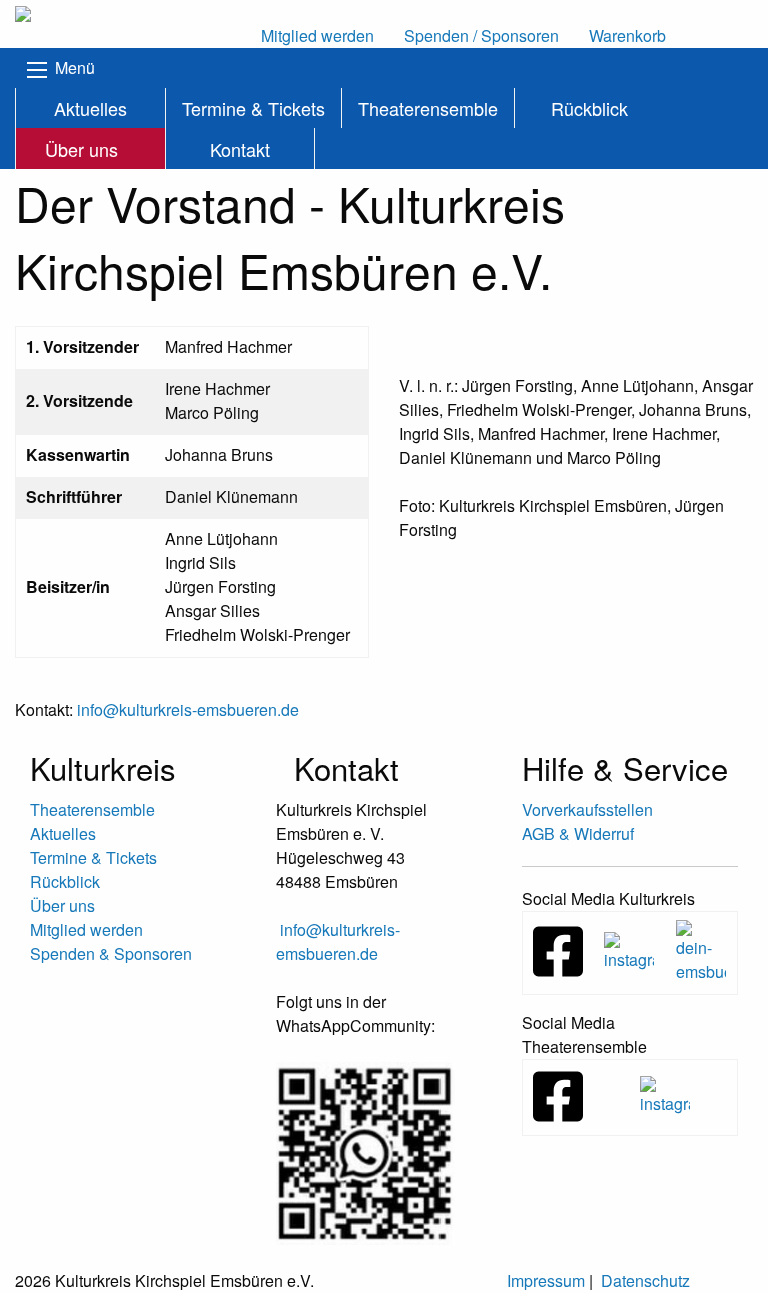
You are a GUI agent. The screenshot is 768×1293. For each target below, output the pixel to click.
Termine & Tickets (253, 108)
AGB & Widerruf (578, 833)
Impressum (546, 1280)
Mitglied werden (86, 929)
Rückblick (589, 108)
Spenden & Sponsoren (111, 953)
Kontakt (240, 149)
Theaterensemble (428, 108)
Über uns (81, 149)
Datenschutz (645, 1280)
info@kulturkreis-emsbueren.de (188, 709)
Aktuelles (90, 108)
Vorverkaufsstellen (587, 809)
